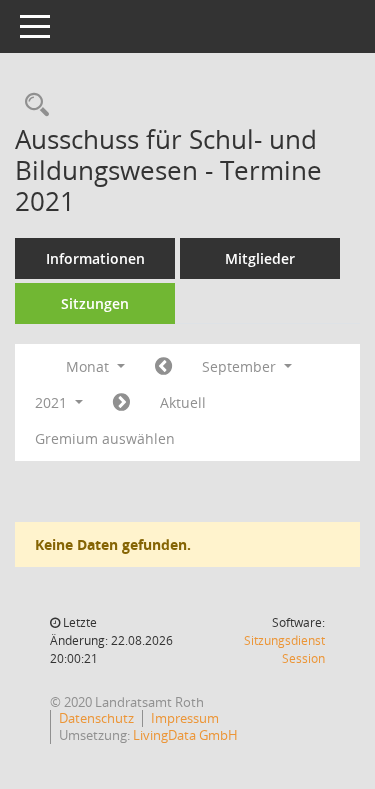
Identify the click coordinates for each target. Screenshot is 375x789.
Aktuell (183, 402)
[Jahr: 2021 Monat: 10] (121, 403)
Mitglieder (260, 258)
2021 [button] (53, 402)
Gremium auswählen (105, 438)
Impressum (185, 718)
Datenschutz (96, 718)
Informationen (95, 258)
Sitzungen (95, 303)
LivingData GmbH (185, 735)
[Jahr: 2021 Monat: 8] (163, 367)
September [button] (241, 366)
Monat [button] (89, 366)
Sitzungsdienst (284, 649)
